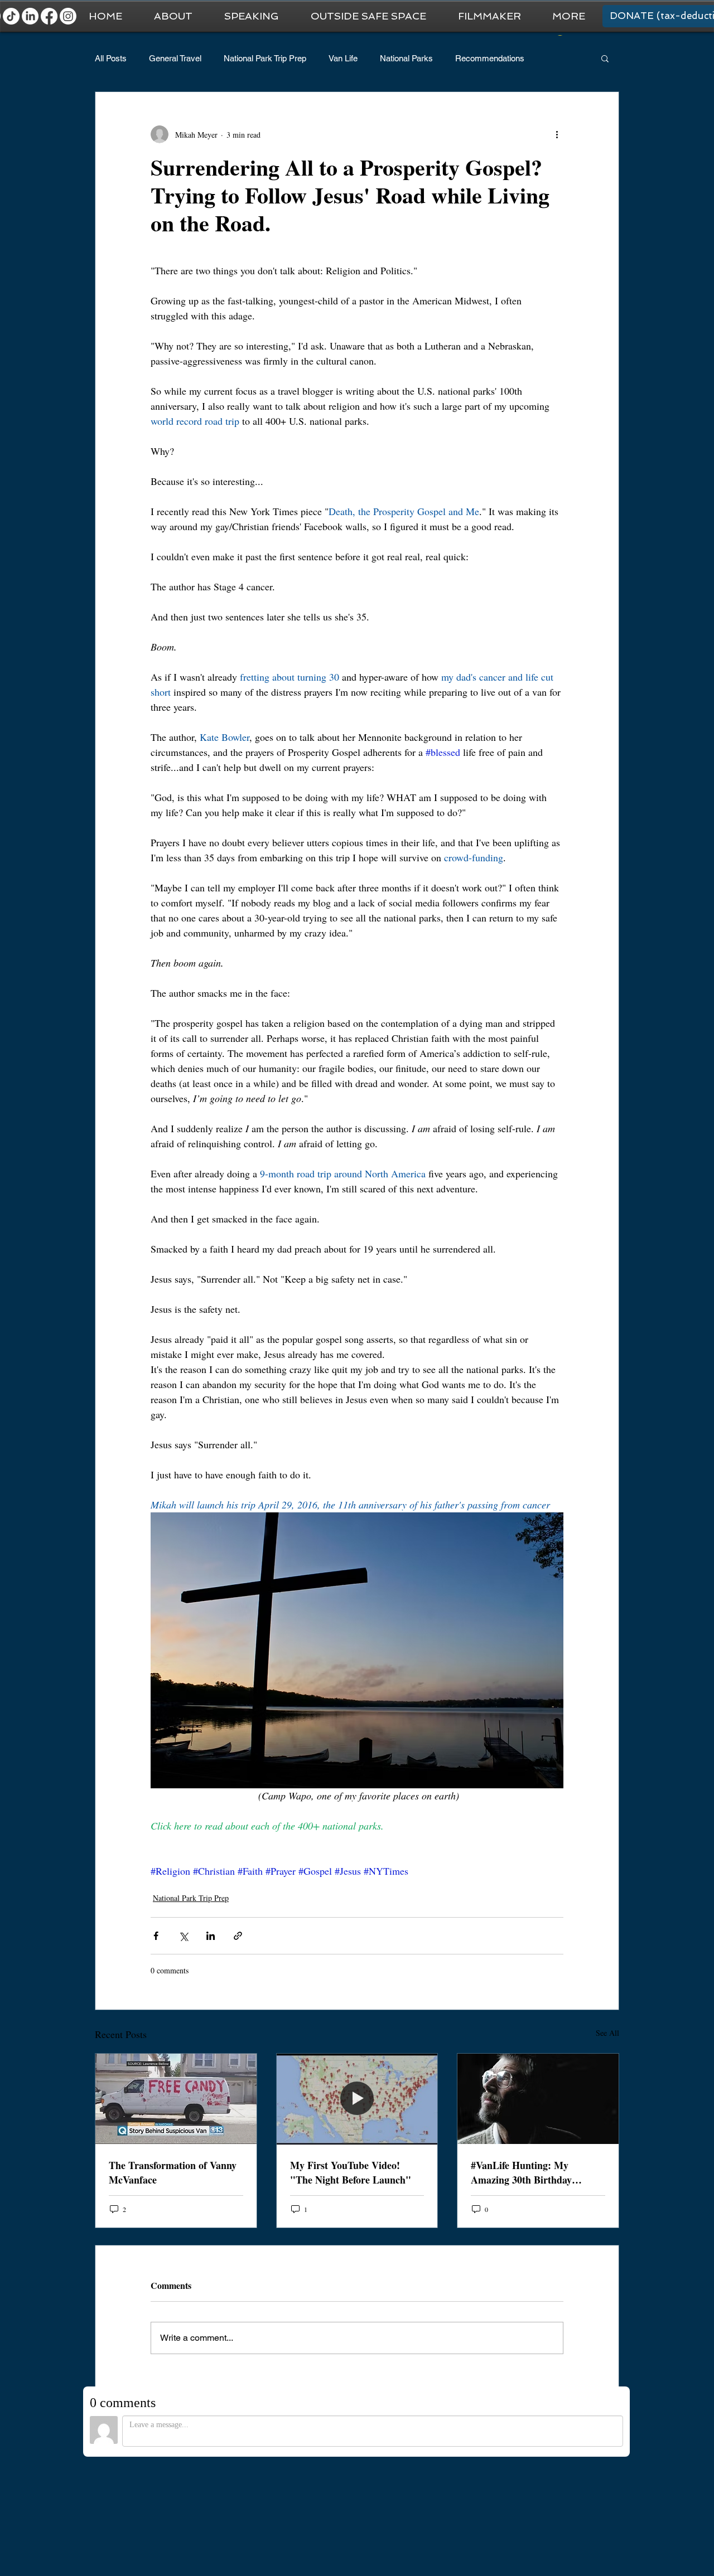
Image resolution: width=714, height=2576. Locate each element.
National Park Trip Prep (265, 58)
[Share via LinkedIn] (211, 1936)
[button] (569, 16)
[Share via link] (238, 1936)
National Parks (406, 58)
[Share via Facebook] (156, 1936)
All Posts (111, 58)
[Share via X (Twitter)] (183, 1936)
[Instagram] (68, 16)
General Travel (175, 58)
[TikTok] (11, 16)
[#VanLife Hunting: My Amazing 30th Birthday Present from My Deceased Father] (538, 2099)
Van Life (343, 58)
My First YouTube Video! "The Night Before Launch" (351, 2172)
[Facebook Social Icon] (631, 2480)
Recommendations (490, 58)
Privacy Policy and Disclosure (563, 2514)
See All (607, 2033)
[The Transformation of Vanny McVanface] (176, 2099)
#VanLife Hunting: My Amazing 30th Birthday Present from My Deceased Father (529, 2172)
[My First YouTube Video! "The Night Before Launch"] (357, 2099)
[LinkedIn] (30, 16)
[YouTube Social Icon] (528, 2480)
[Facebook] (49, 16)
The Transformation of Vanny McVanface (173, 2172)
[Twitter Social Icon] (554, 2480)
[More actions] (557, 134)
